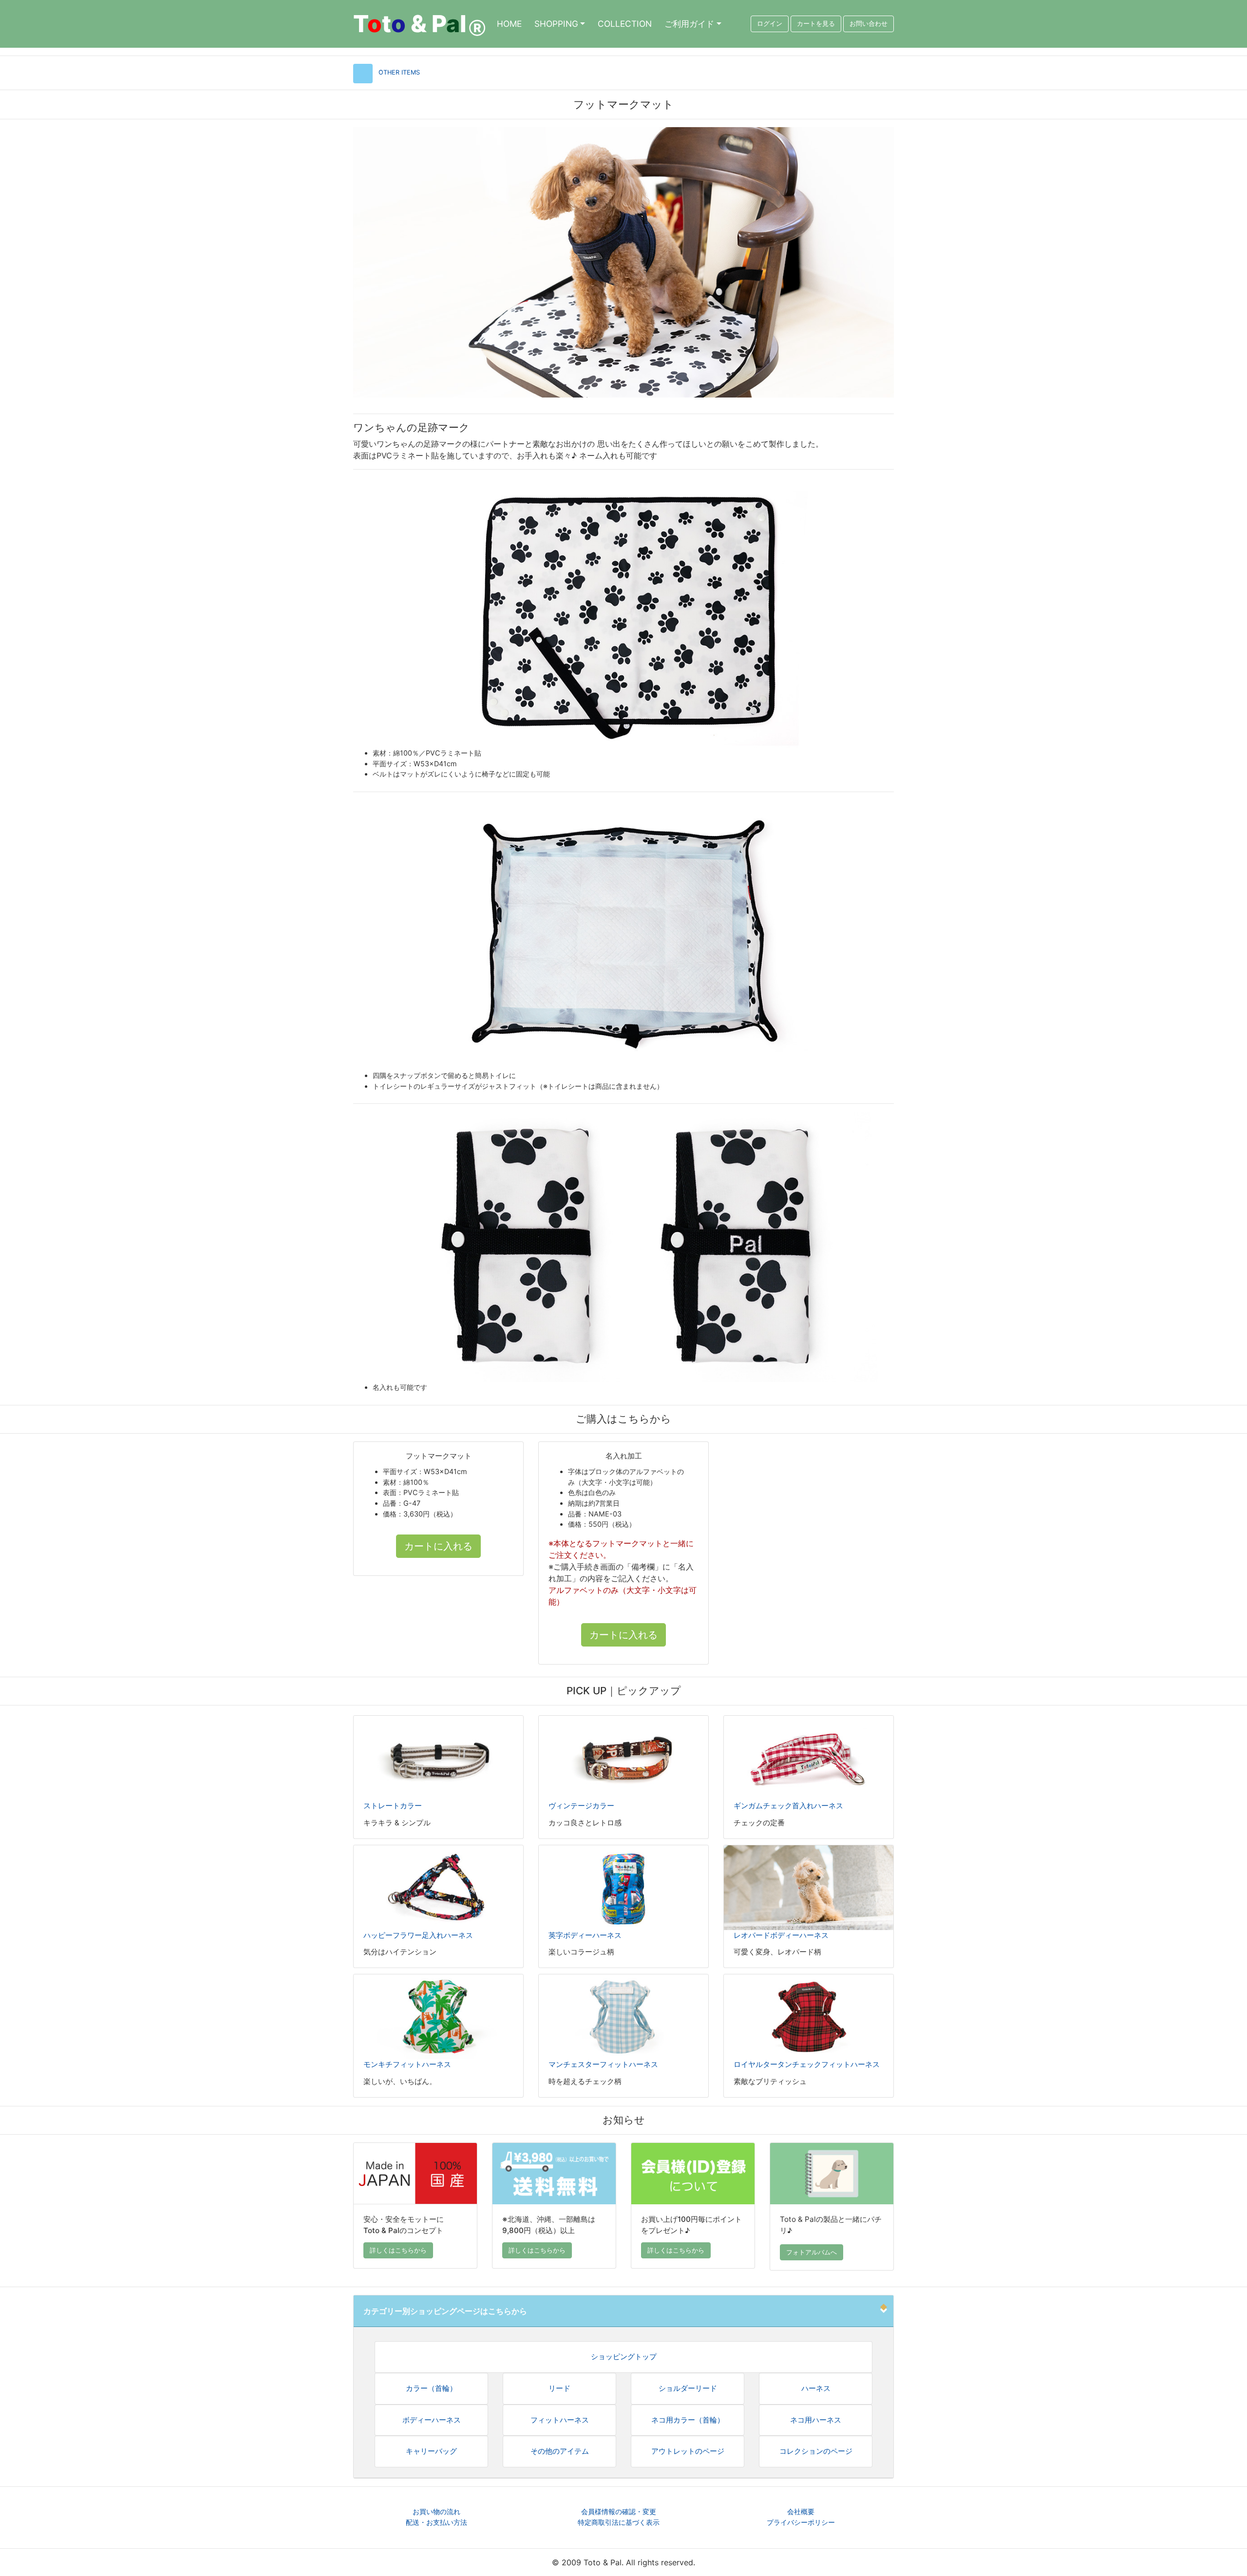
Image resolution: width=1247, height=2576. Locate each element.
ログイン (770, 24)
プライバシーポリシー (801, 2522)
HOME (509, 24)
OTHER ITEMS (399, 72)
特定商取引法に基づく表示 (619, 2522)
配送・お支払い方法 (436, 2522)
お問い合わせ (869, 24)
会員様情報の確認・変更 (619, 2511)
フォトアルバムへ (812, 2252)
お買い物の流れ (436, 2511)
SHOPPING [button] (556, 24)
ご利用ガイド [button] (689, 24)
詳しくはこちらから (398, 2250)
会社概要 (801, 2511)
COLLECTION (625, 24)
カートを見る (816, 24)
